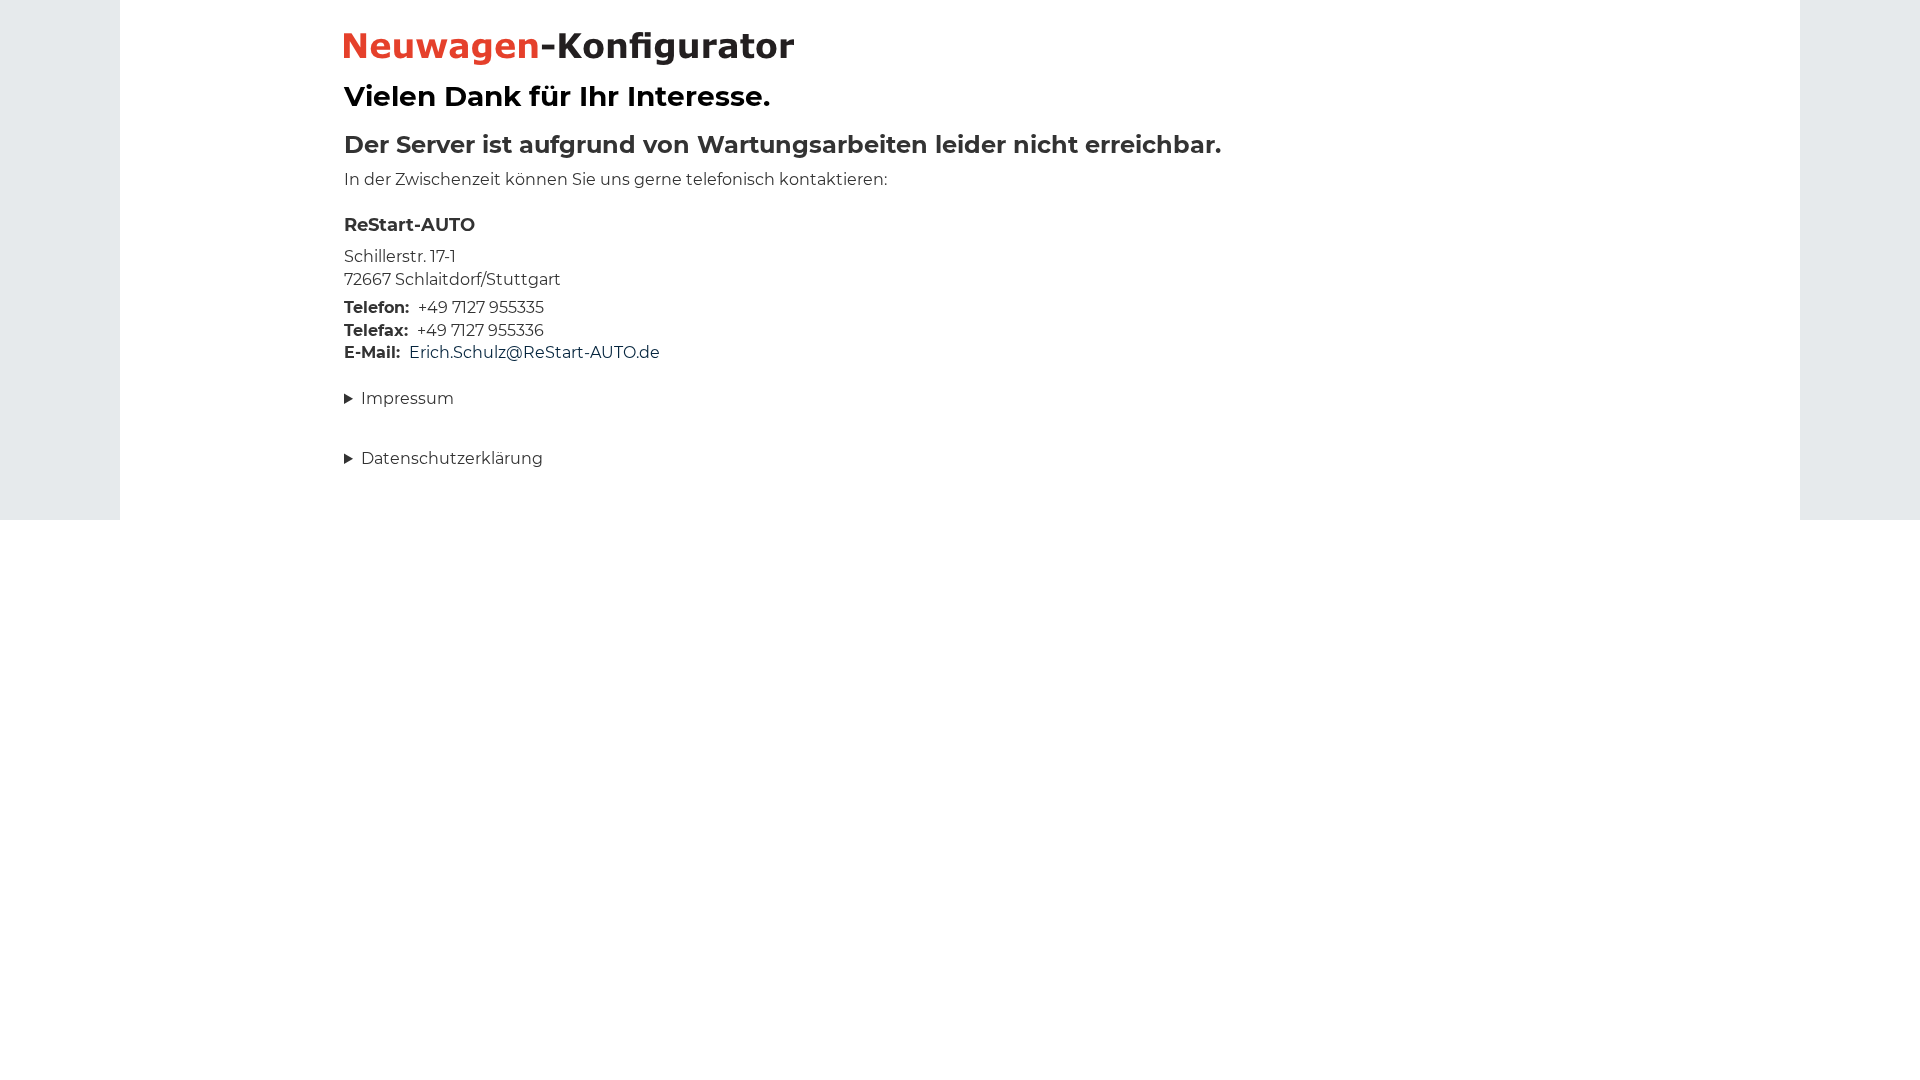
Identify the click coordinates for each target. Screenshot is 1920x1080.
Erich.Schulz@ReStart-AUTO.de (534, 352)
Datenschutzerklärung (452, 458)
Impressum (407, 398)
